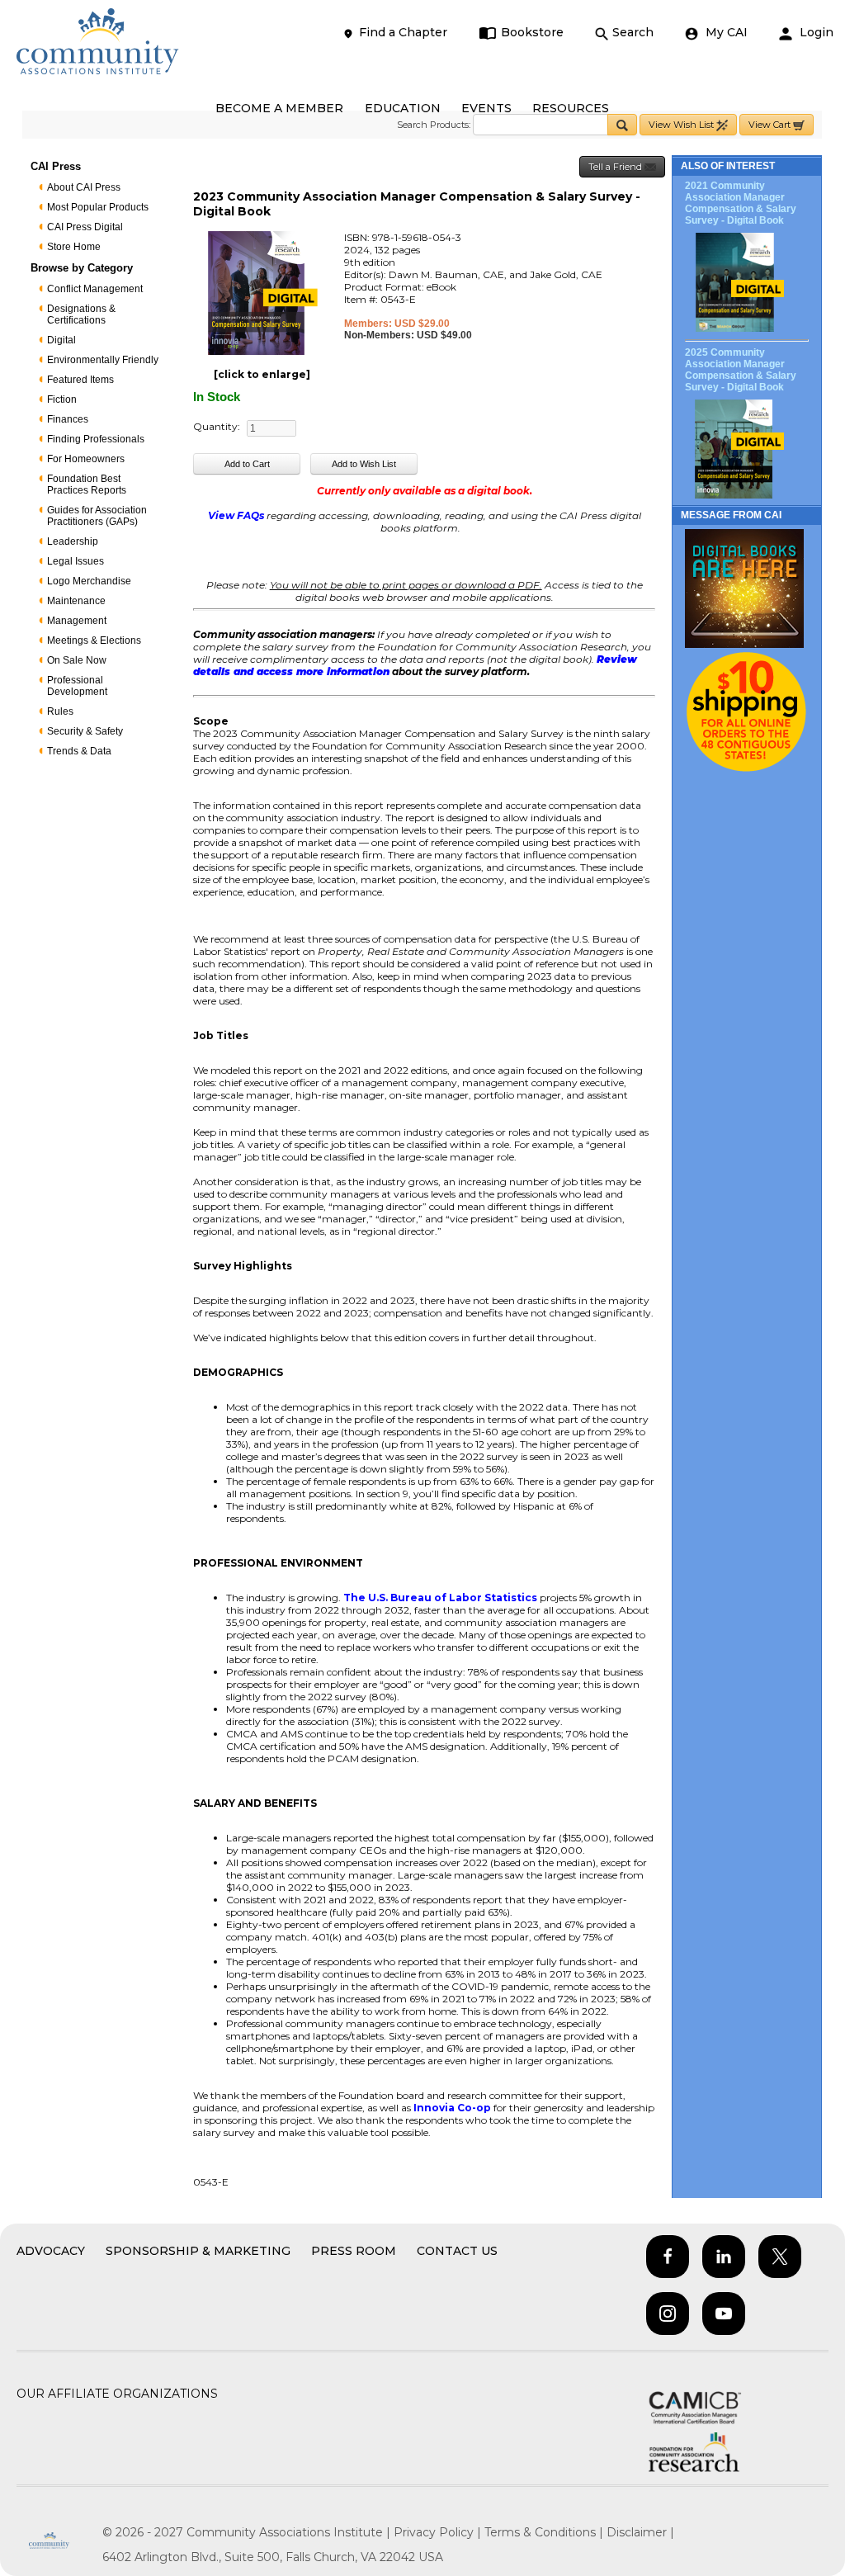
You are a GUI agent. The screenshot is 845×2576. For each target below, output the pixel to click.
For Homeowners (86, 459)
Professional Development (77, 686)
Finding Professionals (96, 439)
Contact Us (457, 2251)
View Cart (771, 125)
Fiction (62, 399)
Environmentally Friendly (103, 360)
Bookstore (532, 32)
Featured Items (80, 380)
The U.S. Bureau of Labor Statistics (440, 1598)
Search (633, 32)
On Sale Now (77, 660)
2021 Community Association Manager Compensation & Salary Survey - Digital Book (741, 203)
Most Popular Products (98, 207)
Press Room (354, 2251)
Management (77, 621)
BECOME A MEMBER (279, 108)
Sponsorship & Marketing (198, 2251)
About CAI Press (84, 187)
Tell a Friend (616, 167)
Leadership (73, 541)
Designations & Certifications (81, 314)
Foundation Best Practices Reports (87, 484)
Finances (68, 419)
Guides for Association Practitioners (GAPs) (97, 516)
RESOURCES (571, 108)
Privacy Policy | (439, 2532)
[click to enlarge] (262, 374)
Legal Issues (76, 561)
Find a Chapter (403, 32)
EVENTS (486, 108)
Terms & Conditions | (545, 2532)
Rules (60, 711)
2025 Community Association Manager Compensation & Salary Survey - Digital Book (741, 370)
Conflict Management (95, 289)
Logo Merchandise (89, 581)
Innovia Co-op (452, 2108)
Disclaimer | (640, 2532)
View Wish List (682, 125)
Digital (61, 340)
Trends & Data (79, 751)
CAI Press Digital (85, 227)
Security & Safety (85, 731)
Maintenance (76, 601)
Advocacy (51, 2251)
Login (815, 32)
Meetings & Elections (94, 640)
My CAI (725, 32)
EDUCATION (403, 108)
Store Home (74, 247)
